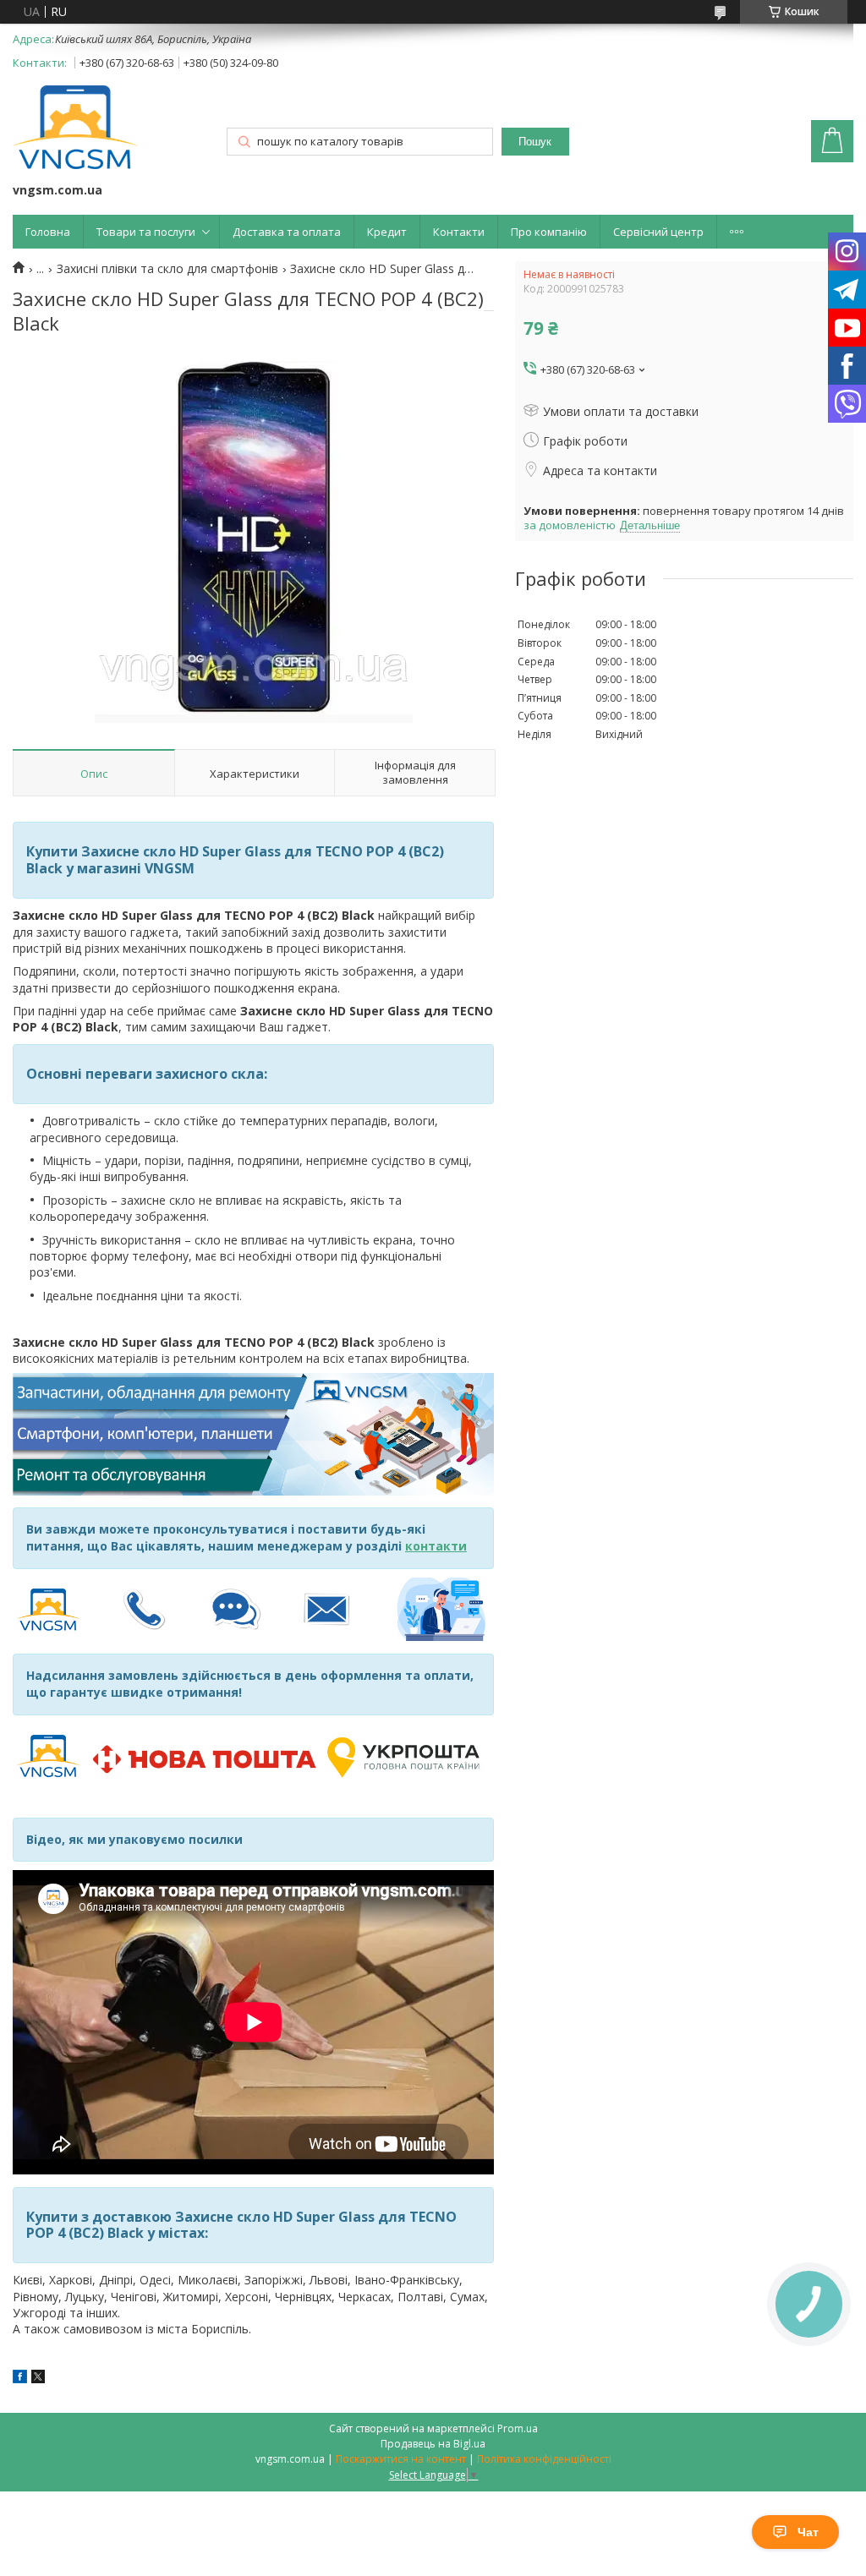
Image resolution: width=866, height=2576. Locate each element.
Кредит (387, 232)
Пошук (535, 142)
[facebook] (20, 2379)
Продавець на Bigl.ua (433, 2444)
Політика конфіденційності (544, 2459)
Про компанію (549, 232)
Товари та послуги (146, 232)
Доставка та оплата (287, 232)
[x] (38, 2379)
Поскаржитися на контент (401, 2459)
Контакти (459, 232)
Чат (808, 2532)
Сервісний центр (658, 232)
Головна (48, 232)
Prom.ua (518, 2428)
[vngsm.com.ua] (75, 129)
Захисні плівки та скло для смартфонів (167, 269)
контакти (436, 1546)
